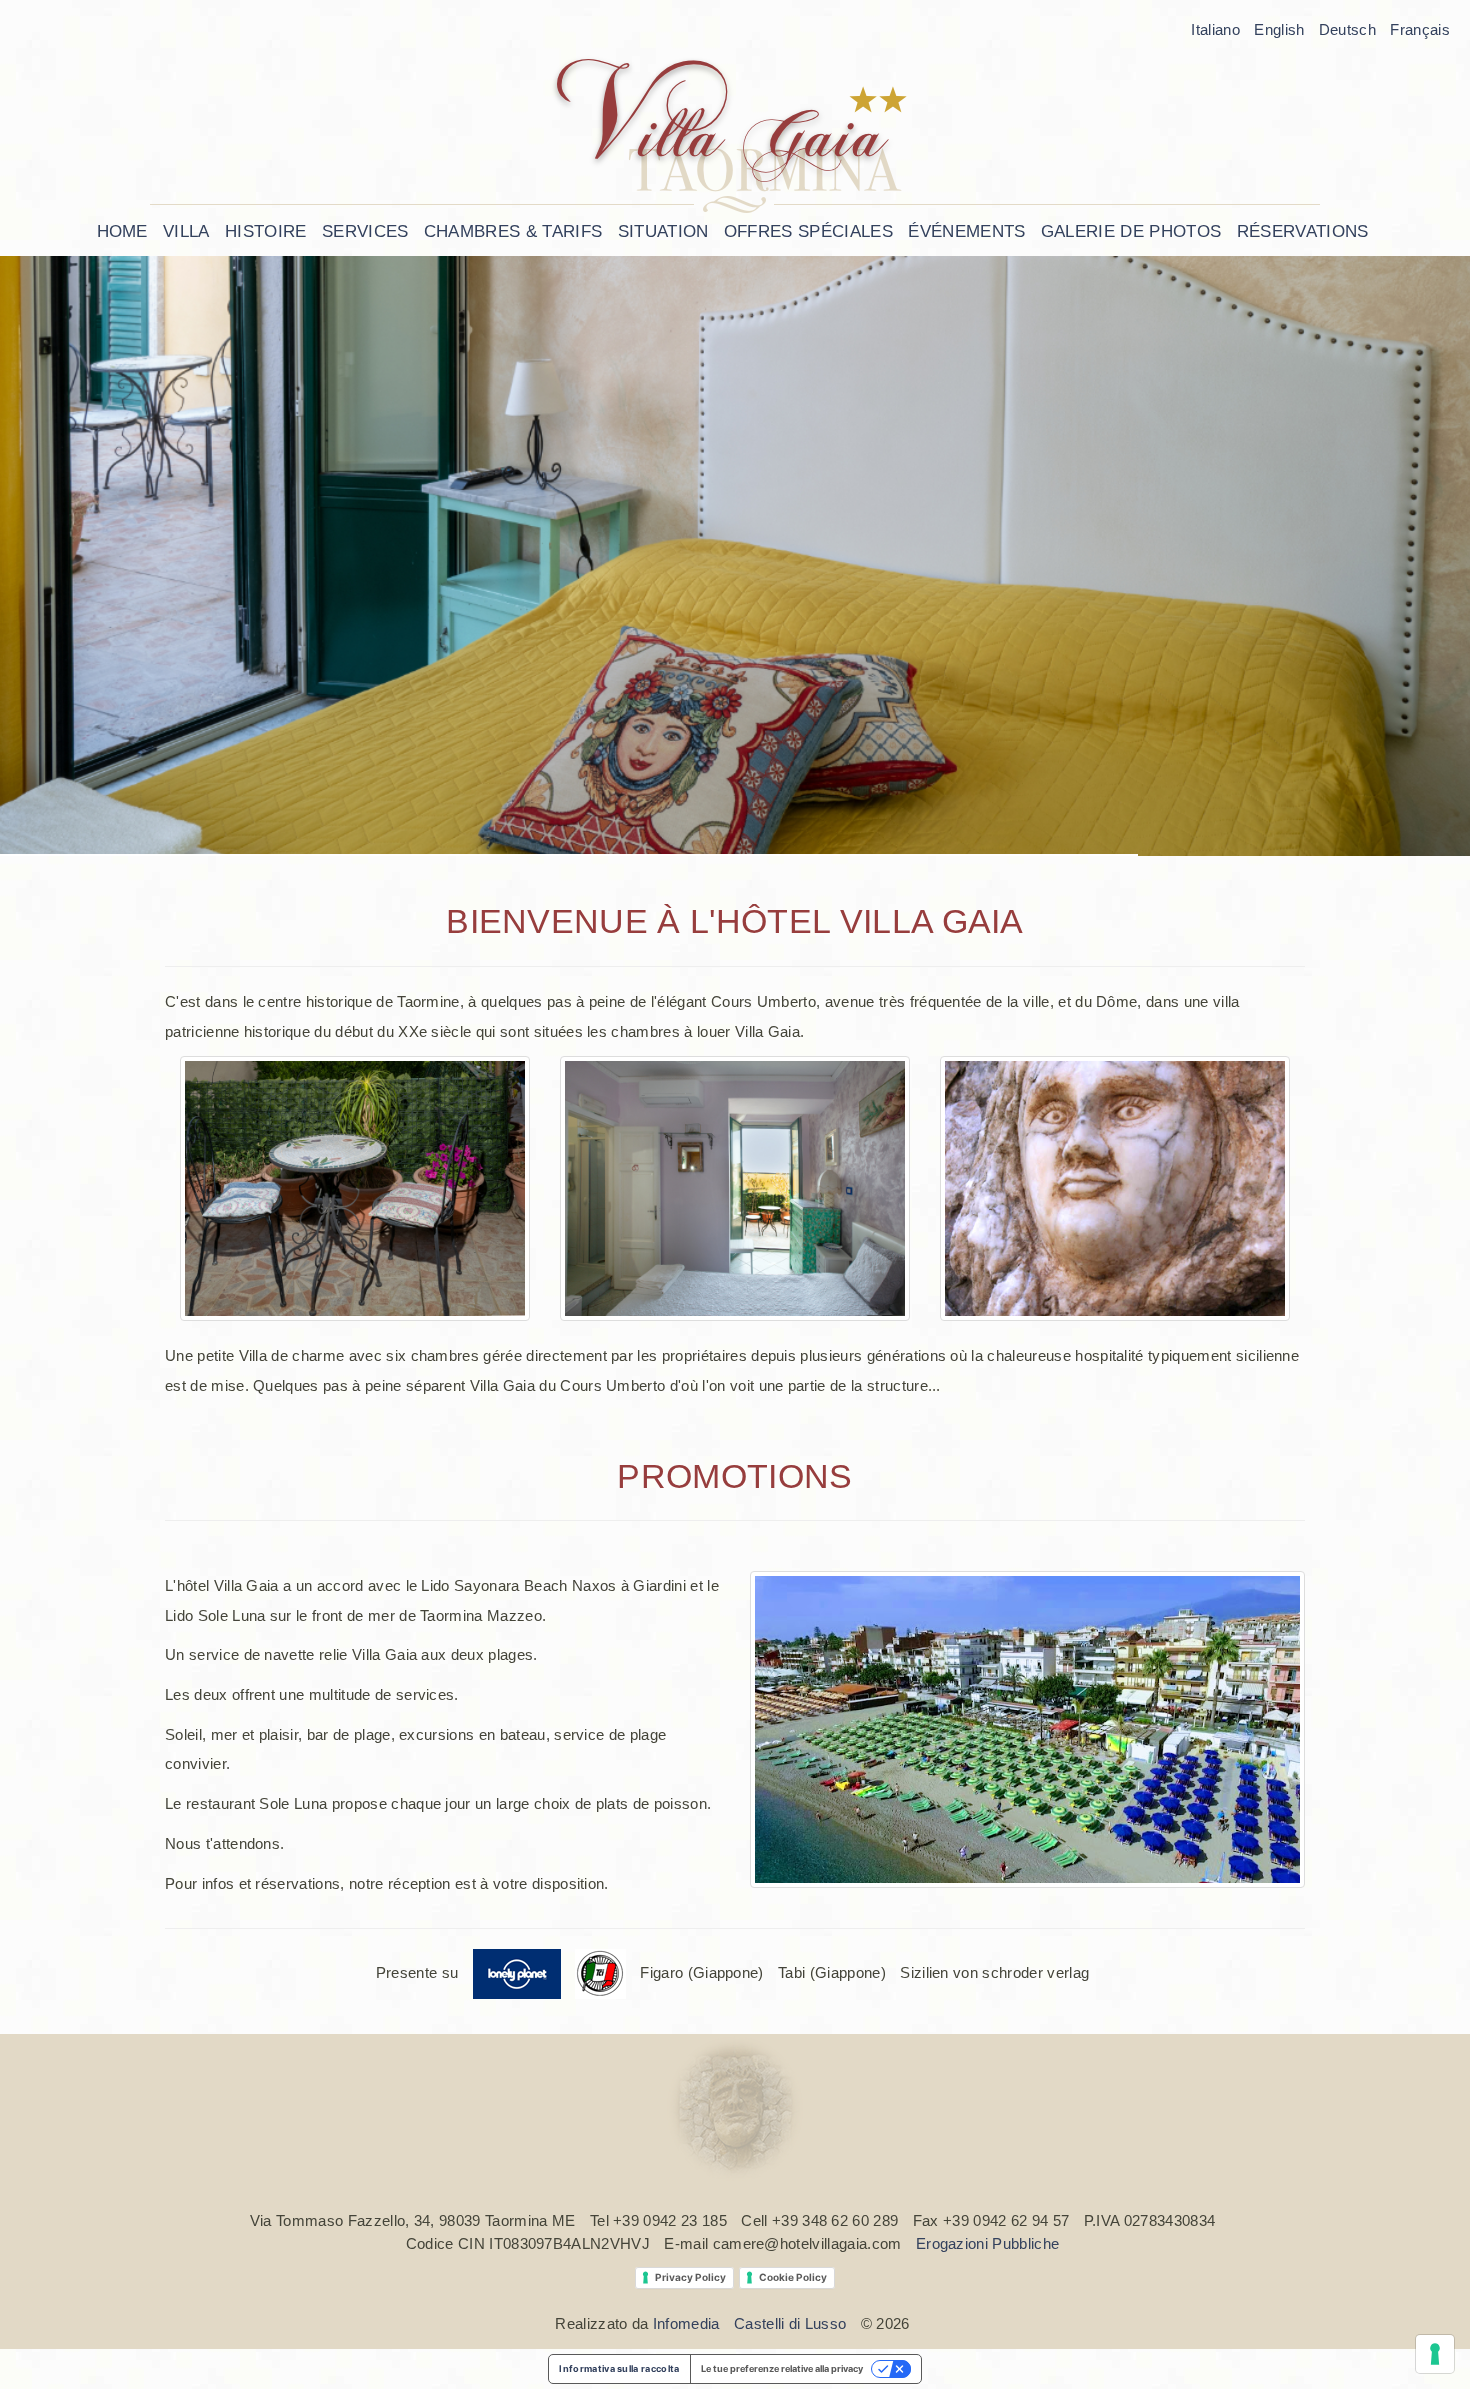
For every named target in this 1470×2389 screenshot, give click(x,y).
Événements (966, 231)
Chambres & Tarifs (513, 231)
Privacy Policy (690, 2277)
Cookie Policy (793, 2277)
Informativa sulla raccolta (619, 2368)
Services (365, 231)
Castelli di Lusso (790, 2323)
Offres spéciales (808, 231)
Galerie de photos (1131, 231)
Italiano (1215, 29)
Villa (186, 231)
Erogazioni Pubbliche (987, 2243)
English (1279, 29)
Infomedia (686, 2323)
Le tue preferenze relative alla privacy (782, 2368)
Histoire (266, 231)
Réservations (1303, 231)
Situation (663, 231)
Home (122, 231)
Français (1420, 29)
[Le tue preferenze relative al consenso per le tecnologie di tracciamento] (1435, 2354)
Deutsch (1347, 29)
